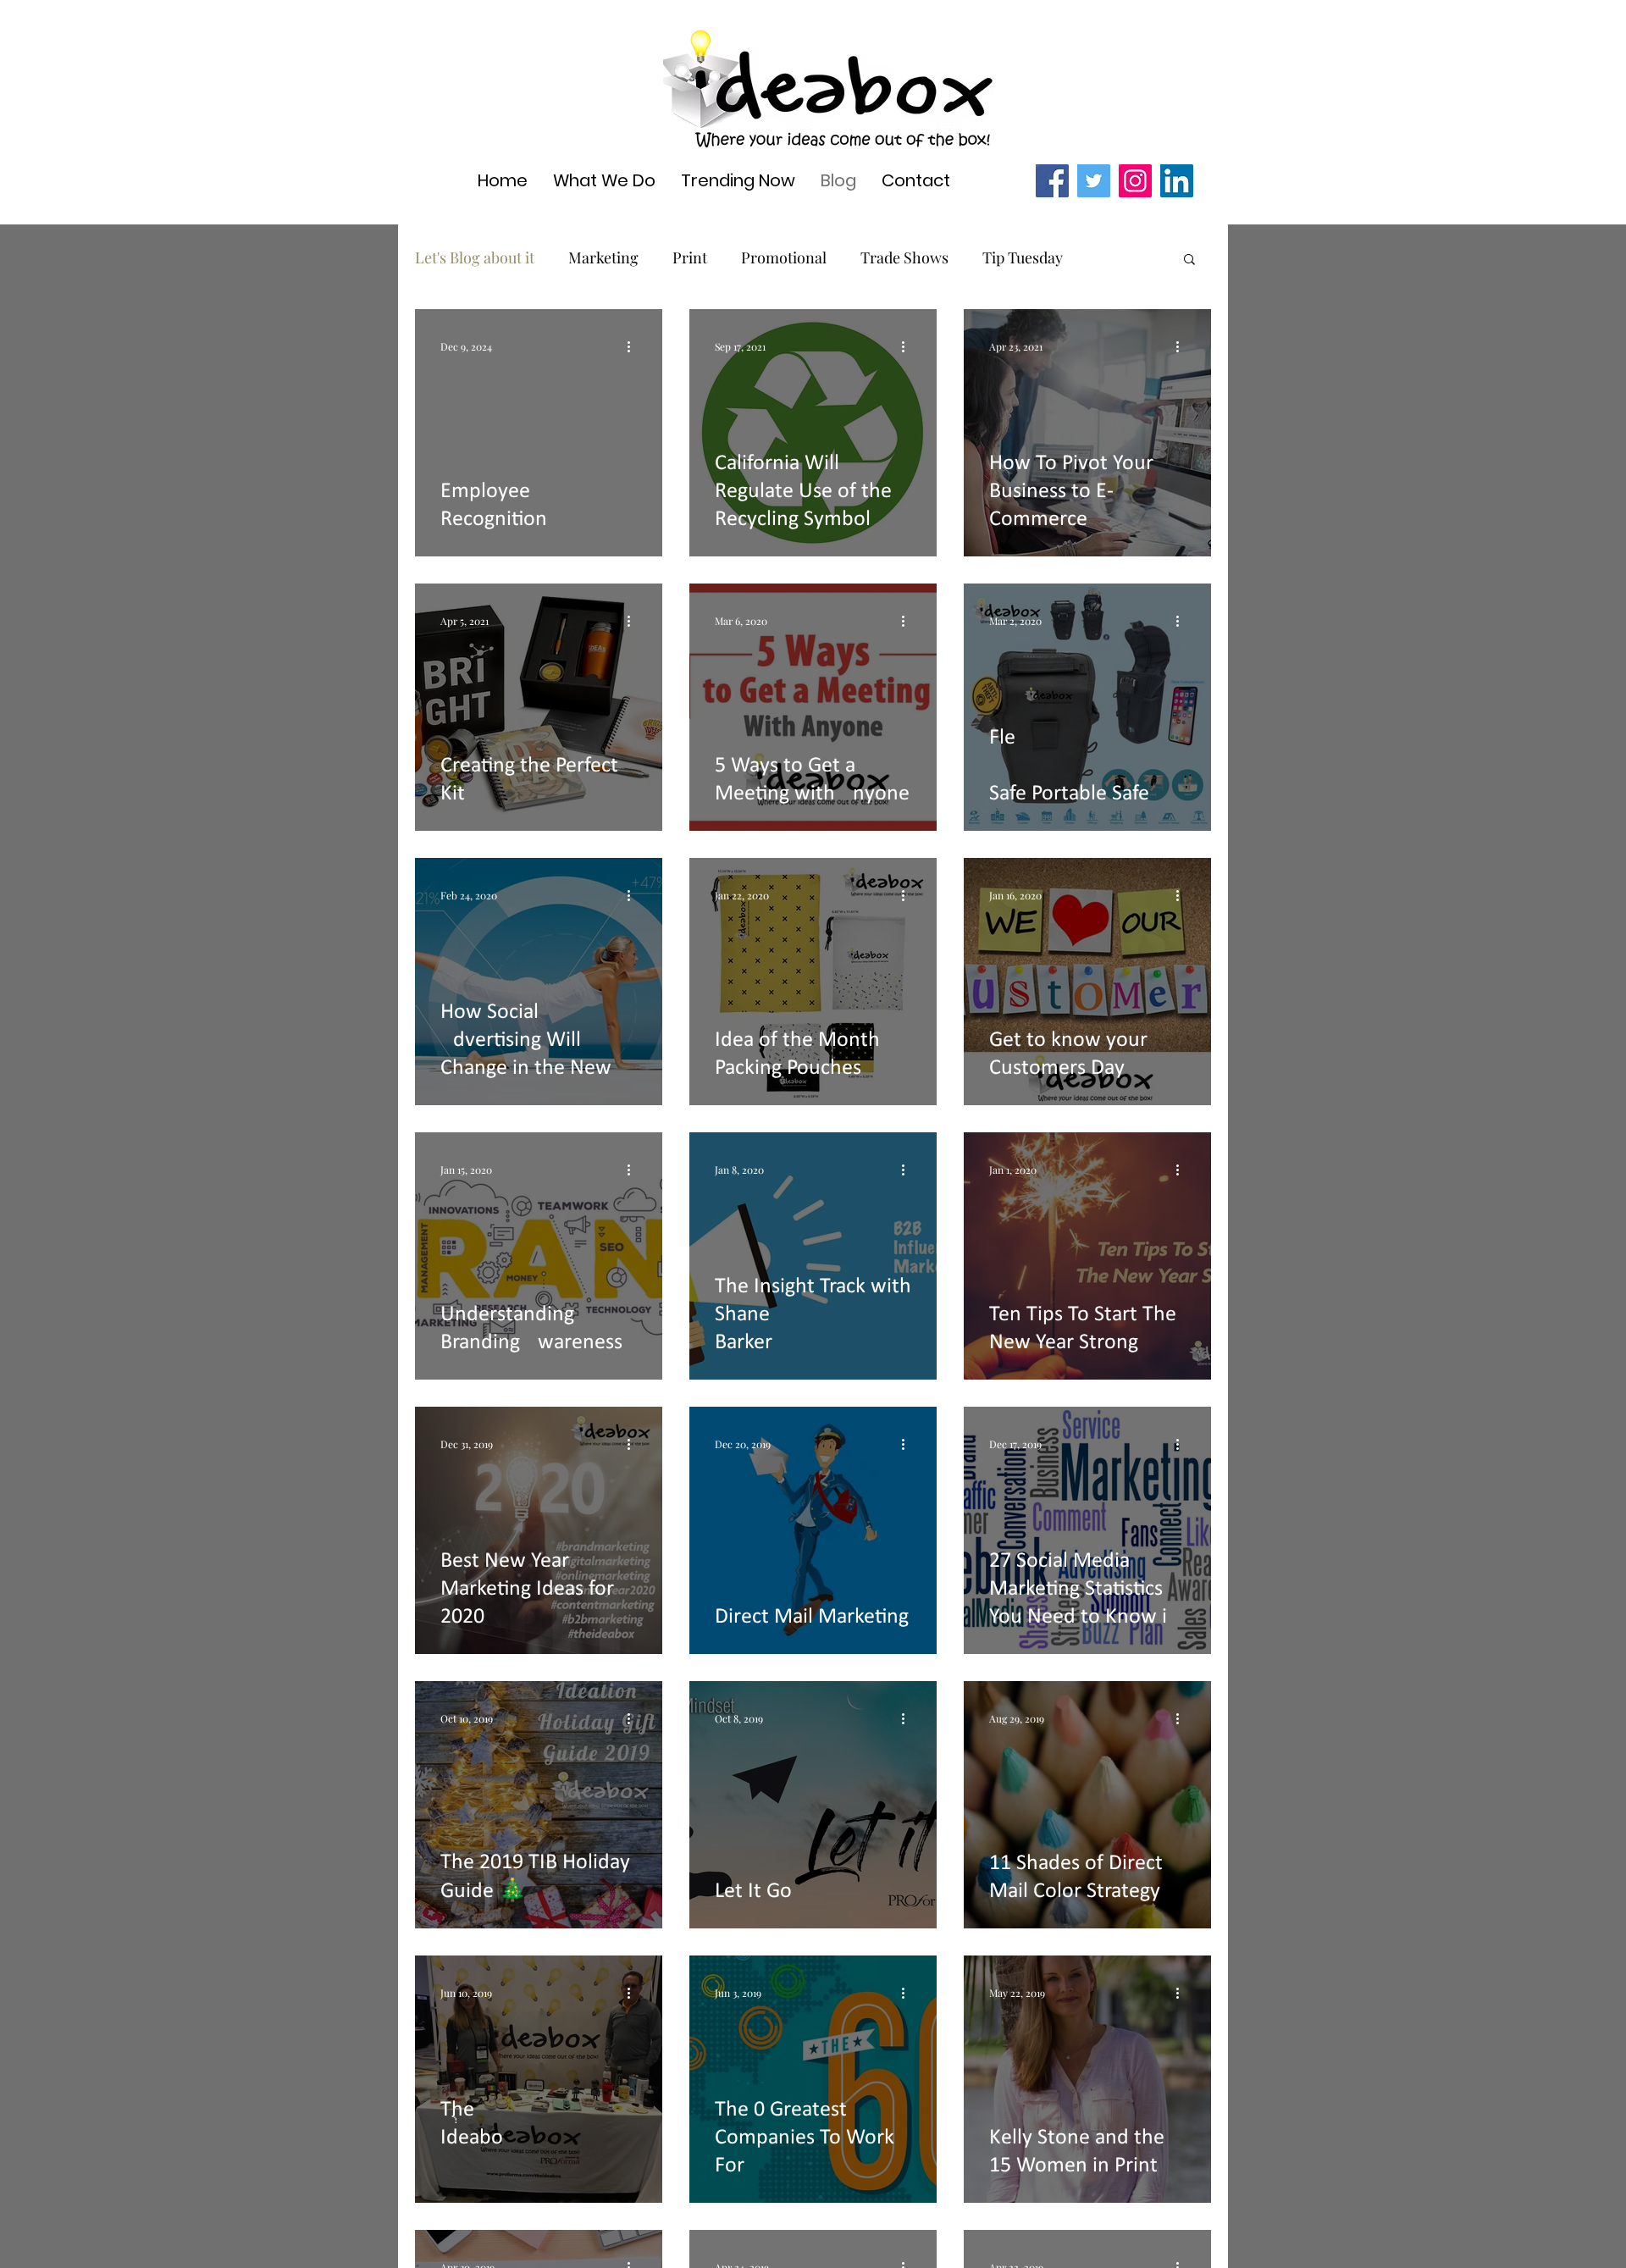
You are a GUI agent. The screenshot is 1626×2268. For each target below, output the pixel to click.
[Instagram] (1135, 181)
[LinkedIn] (1177, 181)
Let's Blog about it (475, 257)
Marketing (603, 257)
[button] (1189, 260)
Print (690, 257)
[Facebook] (1052, 181)
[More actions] (634, 346)
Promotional (784, 257)
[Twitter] (1094, 181)
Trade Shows (904, 257)
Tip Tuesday (1023, 257)
